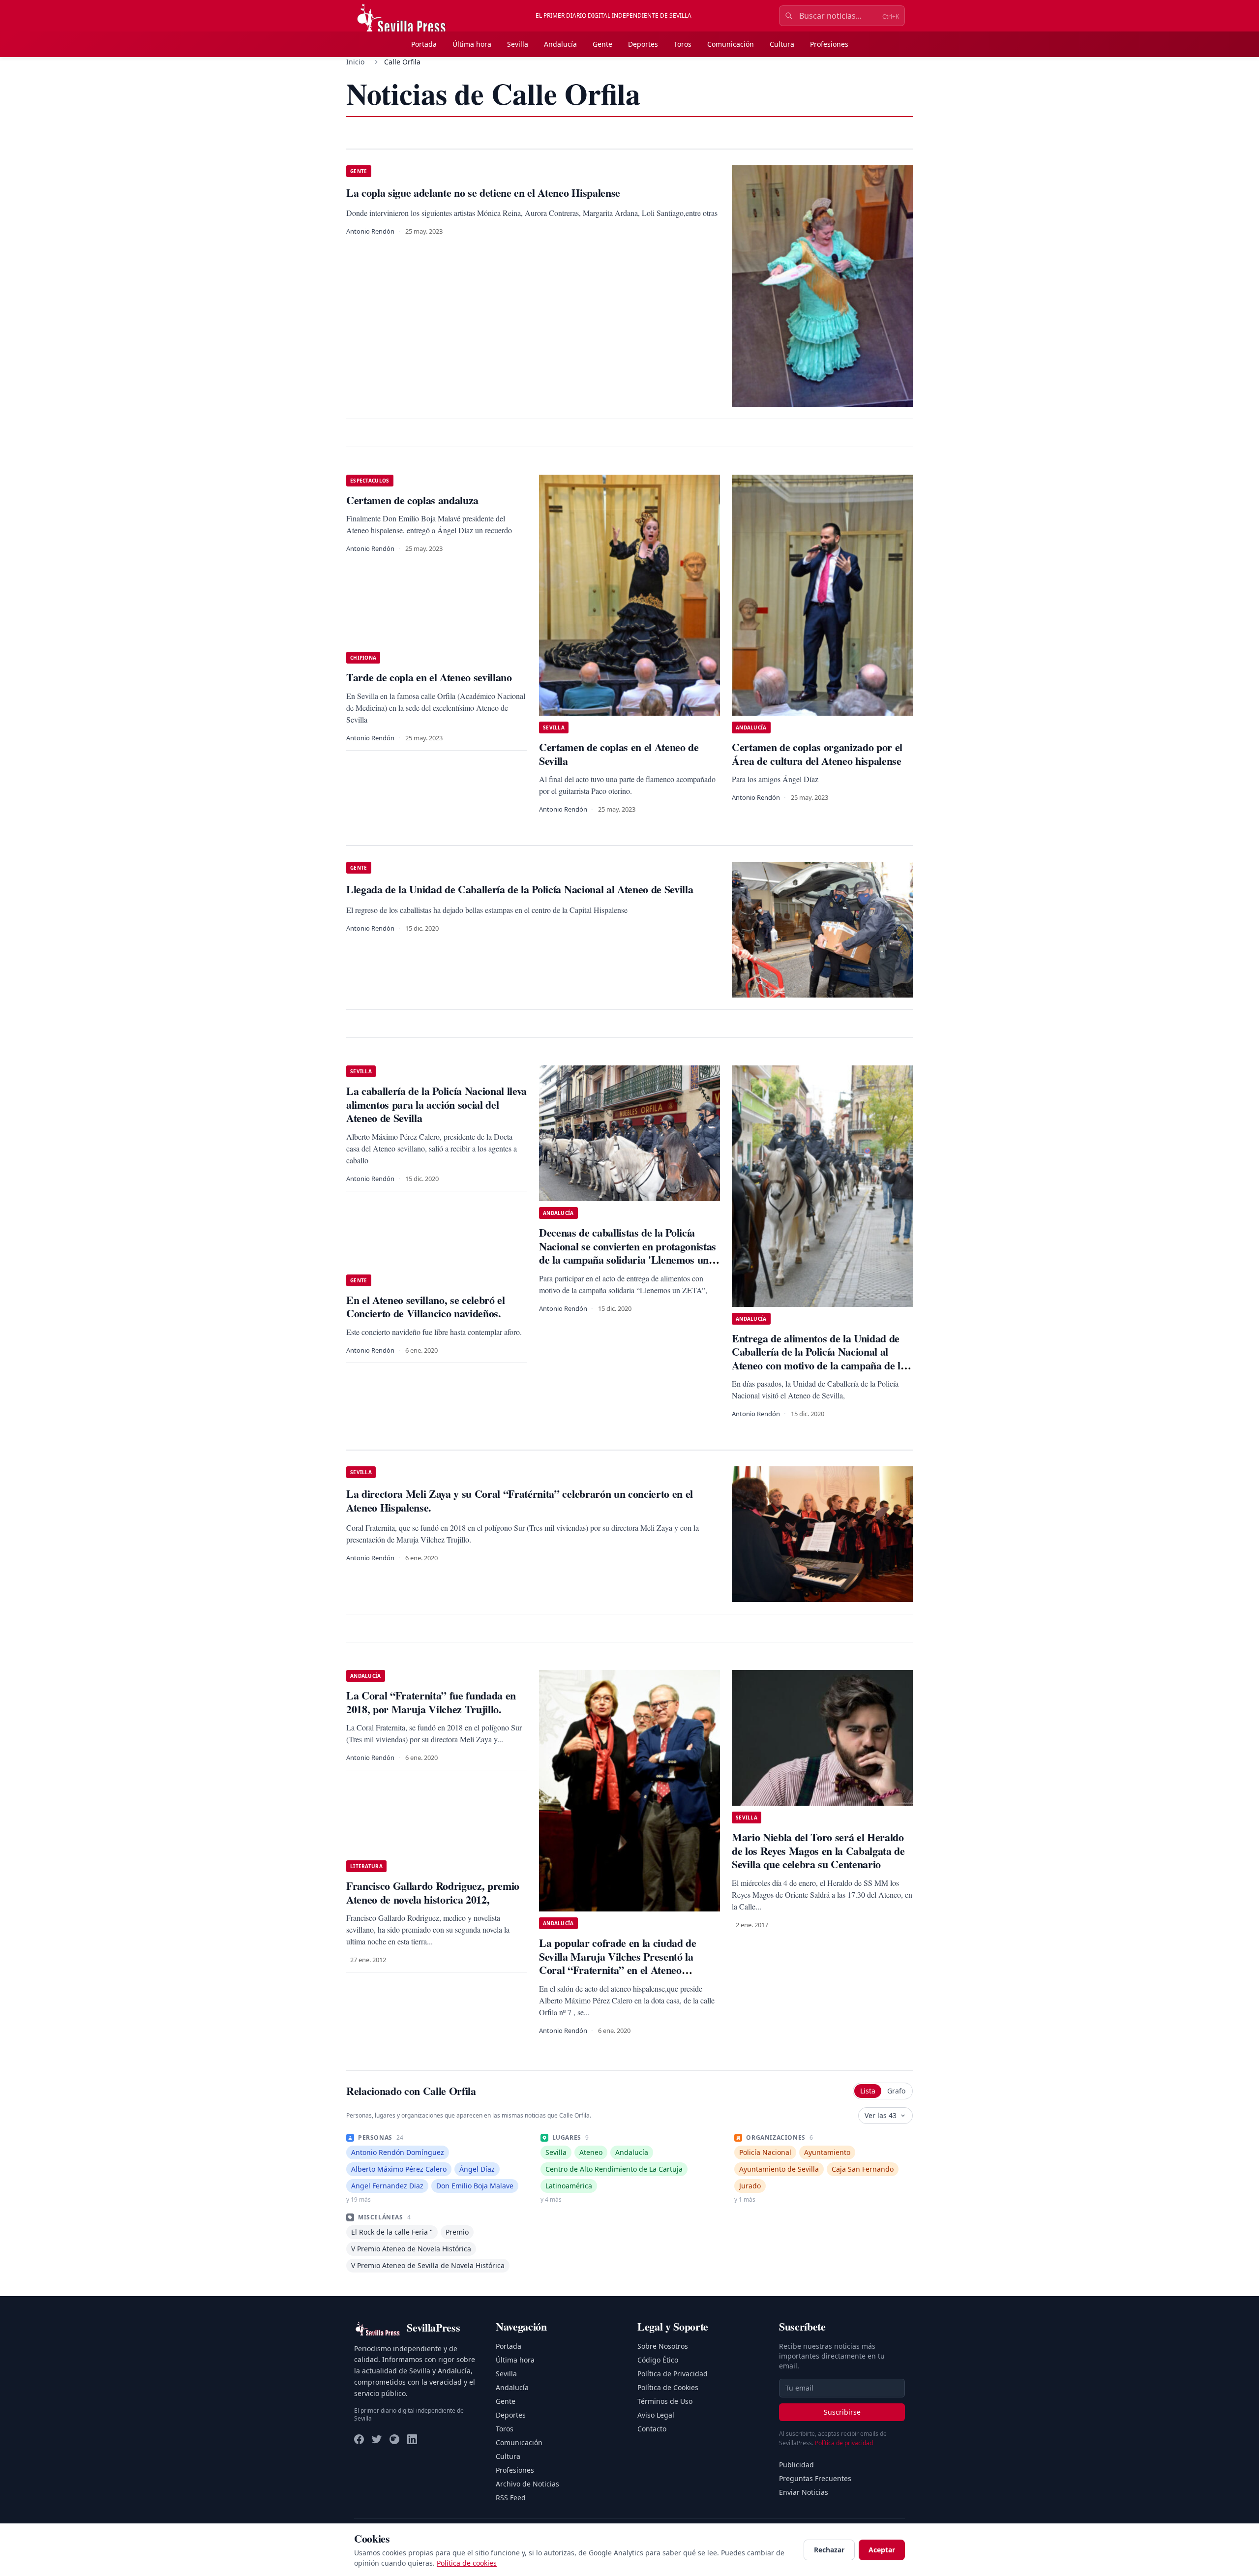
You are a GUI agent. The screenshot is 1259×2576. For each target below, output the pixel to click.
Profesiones (829, 44)
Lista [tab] (868, 2091)
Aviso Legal (656, 2415)
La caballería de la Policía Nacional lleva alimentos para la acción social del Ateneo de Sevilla (436, 1104)
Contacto (652, 2429)
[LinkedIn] (412, 2439)
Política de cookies (467, 2563)
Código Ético (658, 2360)
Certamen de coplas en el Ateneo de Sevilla (619, 754)
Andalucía (560, 44)
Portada (424, 44)
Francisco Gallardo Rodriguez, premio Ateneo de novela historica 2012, (433, 1893)
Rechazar (829, 2550)
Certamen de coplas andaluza (412, 500)
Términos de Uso (665, 2401)
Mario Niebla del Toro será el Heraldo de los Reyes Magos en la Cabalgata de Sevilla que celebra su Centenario (818, 1850)
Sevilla (518, 44)
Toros (683, 44)
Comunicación (731, 44)
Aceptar (882, 2550)
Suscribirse (842, 2412)
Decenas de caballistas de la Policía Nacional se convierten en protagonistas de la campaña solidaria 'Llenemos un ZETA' (628, 1253)
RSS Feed (511, 2498)
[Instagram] (394, 2439)
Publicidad (796, 2465)
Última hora (472, 44)
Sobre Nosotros (663, 2346)
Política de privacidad (844, 2443)
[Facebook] (359, 2439)
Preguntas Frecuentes (815, 2478)
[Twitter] (377, 2439)
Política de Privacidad (673, 2374)
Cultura (782, 44)
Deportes (643, 44)
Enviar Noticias (804, 2492)
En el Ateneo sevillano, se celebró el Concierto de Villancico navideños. (426, 1307)
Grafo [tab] (896, 2091)
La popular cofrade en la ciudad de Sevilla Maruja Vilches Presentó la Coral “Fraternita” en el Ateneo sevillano (618, 1963)
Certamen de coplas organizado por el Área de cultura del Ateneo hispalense (817, 754)
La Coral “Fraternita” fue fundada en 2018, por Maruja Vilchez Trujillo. (431, 1702)
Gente (602, 44)
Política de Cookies (668, 2387)
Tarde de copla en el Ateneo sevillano (429, 677)
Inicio (355, 62)
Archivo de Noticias (527, 2484)
